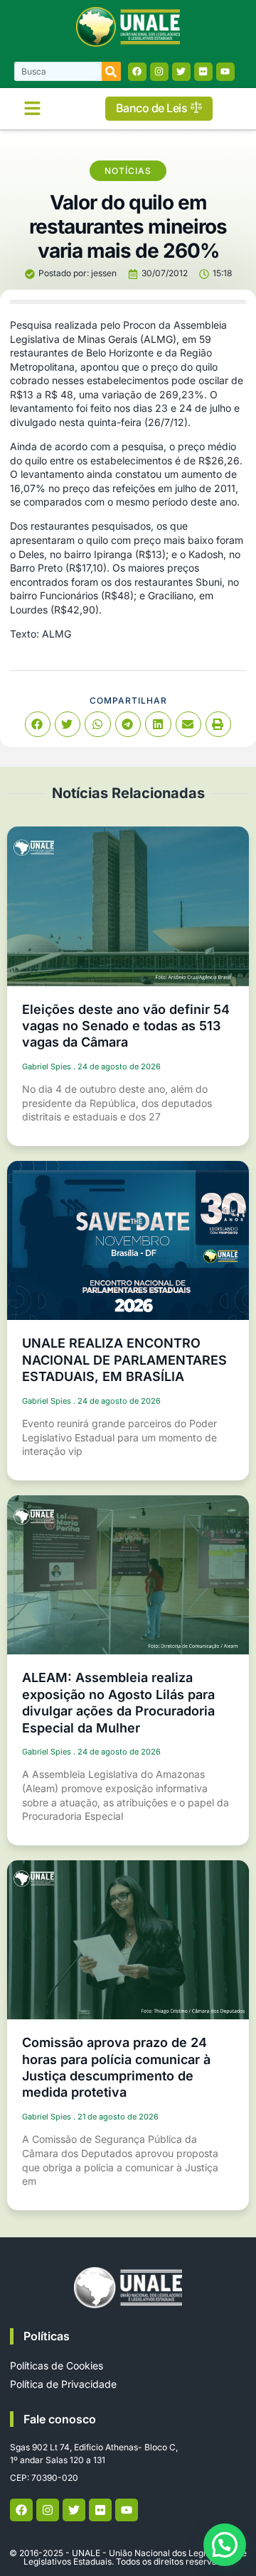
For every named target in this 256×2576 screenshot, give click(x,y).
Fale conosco (60, 2419)
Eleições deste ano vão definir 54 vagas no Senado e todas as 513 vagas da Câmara (126, 1026)
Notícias (128, 171)
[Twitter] (181, 72)
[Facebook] (137, 72)
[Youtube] (225, 72)
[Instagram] (159, 72)
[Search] (111, 71)
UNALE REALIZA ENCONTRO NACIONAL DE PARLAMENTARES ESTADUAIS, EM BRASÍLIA (124, 1360)
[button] (32, 109)
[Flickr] (203, 72)
